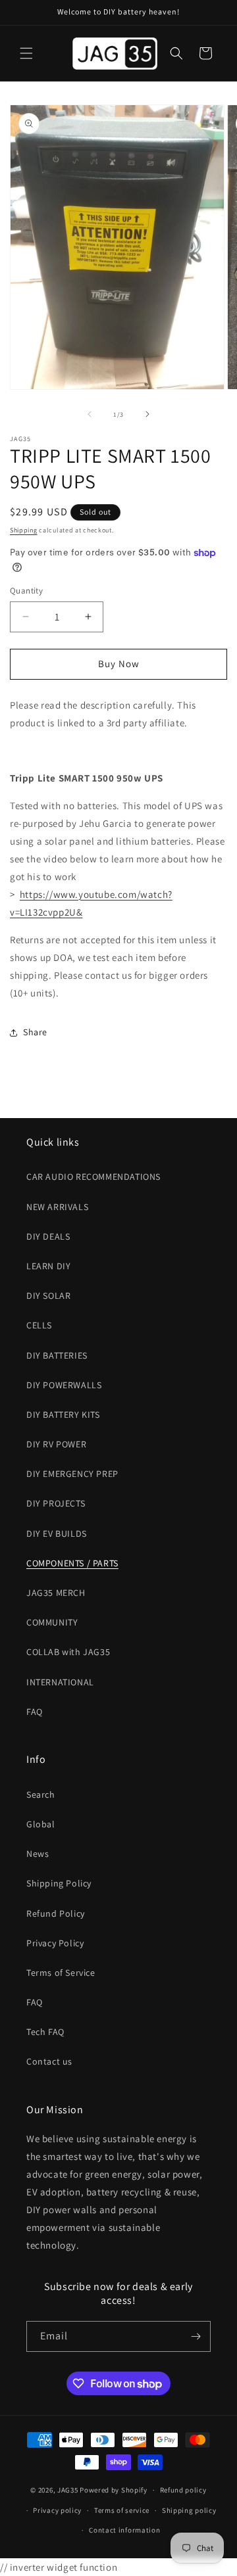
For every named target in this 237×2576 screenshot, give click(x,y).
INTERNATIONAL (60, 1682)
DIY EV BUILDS (57, 1534)
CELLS (39, 1325)
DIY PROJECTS (56, 1503)
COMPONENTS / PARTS (72, 1563)
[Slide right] (147, 414)
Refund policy (183, 2490)
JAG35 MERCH (56, 1593)
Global (41, 1824)
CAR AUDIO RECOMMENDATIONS (93, 1177)
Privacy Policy (55, 1943)
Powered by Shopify (114, 2490)
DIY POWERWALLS (64, 1385)
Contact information (124, 2530)
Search (41, 1794)
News (38, 1854)
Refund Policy (56, 1913)
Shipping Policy (59, 1883)
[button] (26, 53)
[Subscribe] (196, 2336)
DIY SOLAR (48, 1296)
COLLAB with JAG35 (68, 1652)
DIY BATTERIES (57, 1355)
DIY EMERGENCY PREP (72, 1474)
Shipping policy (189, 2510)
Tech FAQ (45, 2032)
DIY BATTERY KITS (63, 1415)
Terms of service (122, 2510)
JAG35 (68, 2490)
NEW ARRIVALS (57, 1207)
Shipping (24, 530)
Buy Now (119, 664)
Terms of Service (61, 1973)
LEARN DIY (48, 1266)
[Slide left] (90, 414)
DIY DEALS (48, 1236)
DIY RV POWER (56, 1444)
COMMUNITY (52, 1622)
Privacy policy (57, 2510)
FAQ (35, 1712)
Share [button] (35, 1032)
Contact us (49, 2061)
